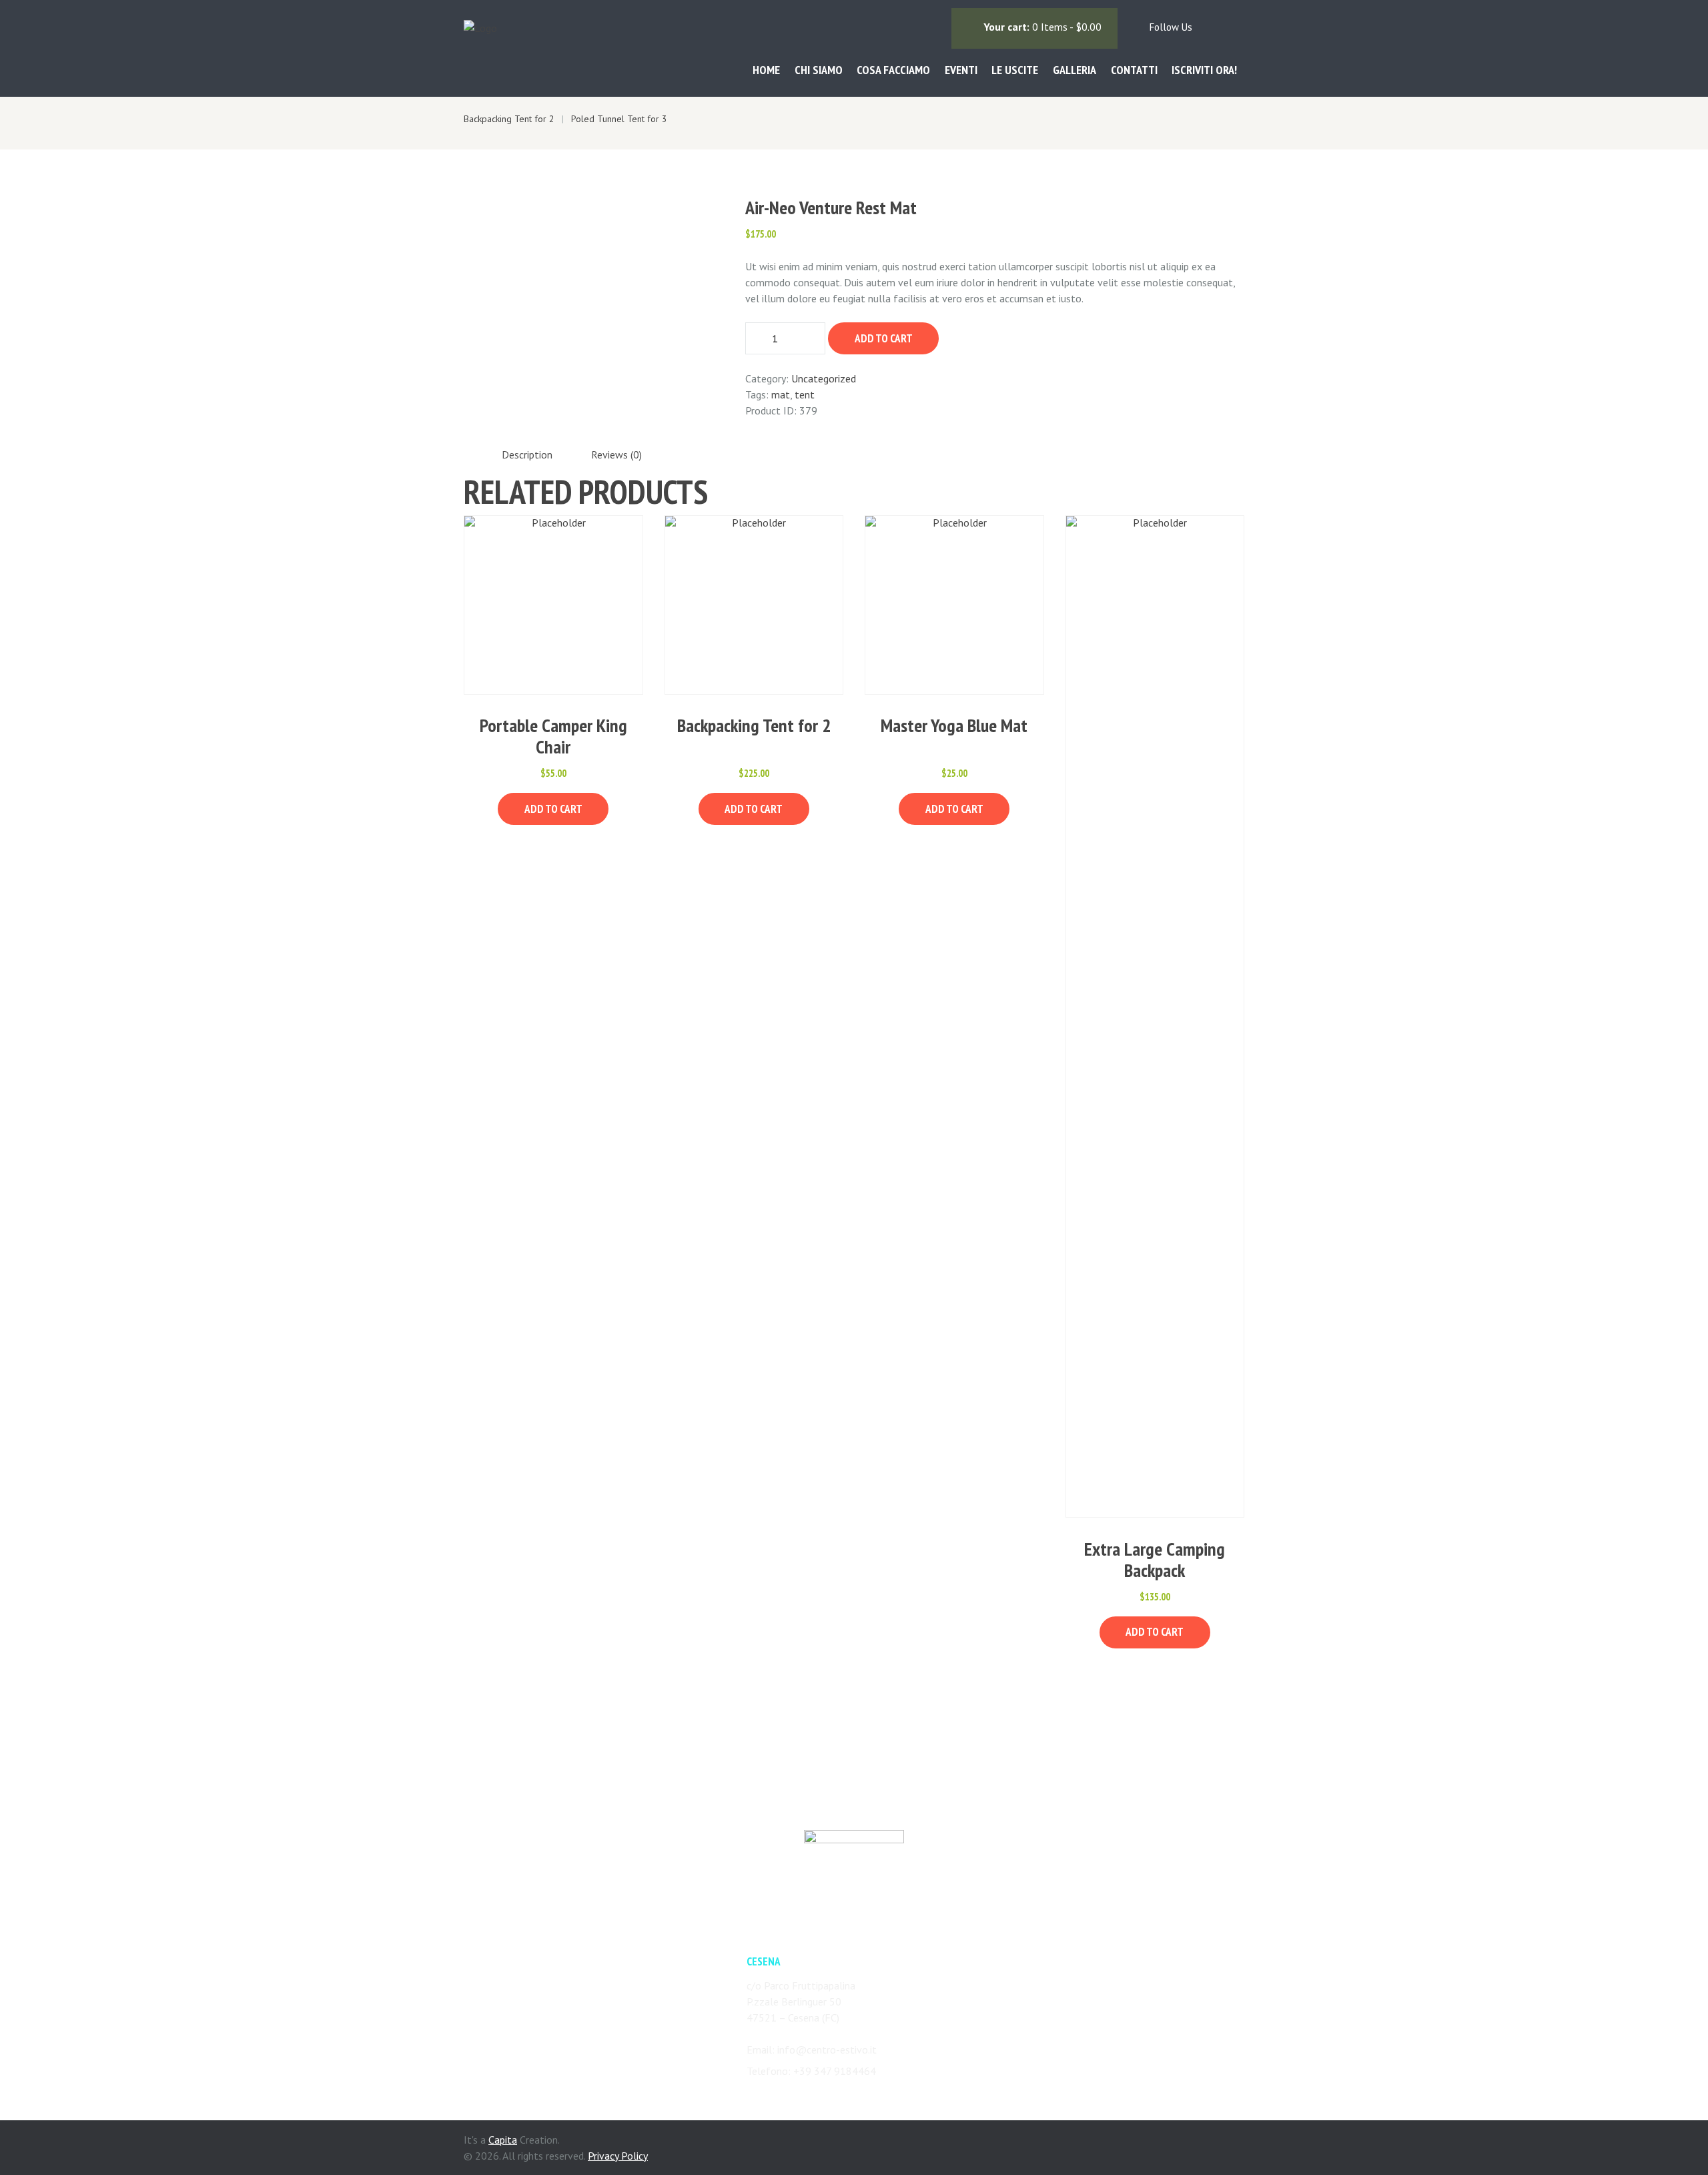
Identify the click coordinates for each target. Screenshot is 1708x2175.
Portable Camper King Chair (553, 736)
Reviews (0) (616, 454)
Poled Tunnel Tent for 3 (619, 119)
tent (805, 394)
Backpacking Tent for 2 (754, 725)
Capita (503, 2140)
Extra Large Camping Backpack (1155, 1559)
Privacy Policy (618, 2156)
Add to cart (884, 338)
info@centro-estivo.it (827, 2050)
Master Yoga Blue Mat (954, 725)
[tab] (527, 455)
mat (781, 394)
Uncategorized (824, 378)
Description (527, 454)
